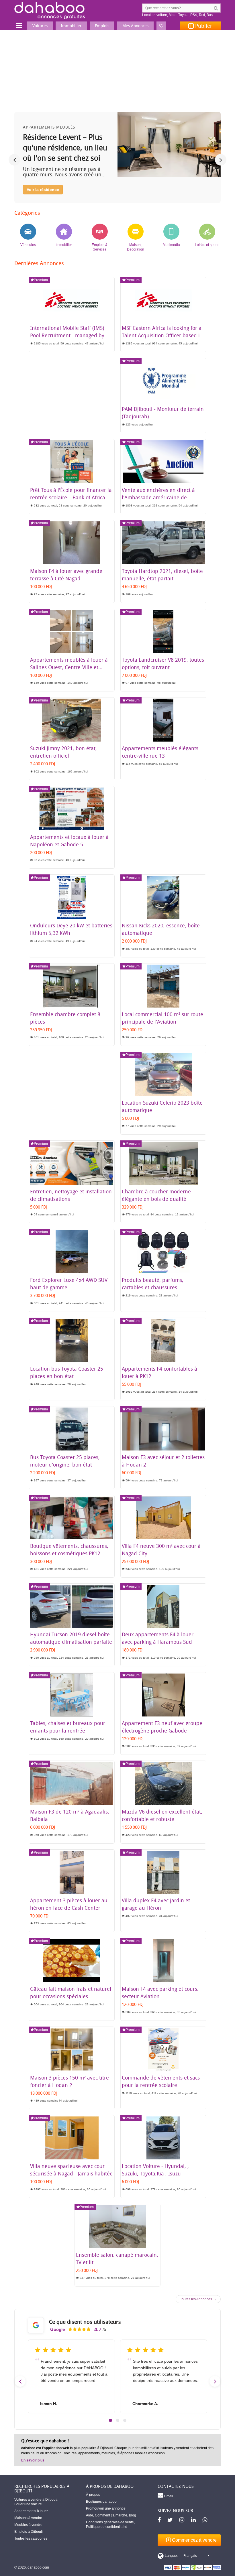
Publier (203, 26)
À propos (93, 2495)
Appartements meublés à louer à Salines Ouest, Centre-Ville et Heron (69, 667)
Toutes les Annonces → (198, 2299)
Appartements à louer (31, 2511)
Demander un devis (46, 179)
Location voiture (155, 15)
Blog (133, 2515)
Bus (210, 15)
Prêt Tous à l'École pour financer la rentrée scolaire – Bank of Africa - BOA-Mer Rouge (71, 497)
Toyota (183, 15)
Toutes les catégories (31, 2538)
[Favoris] (161, 26)
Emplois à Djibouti (29, 2532)
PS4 (194, 15)
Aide (90, 2515)
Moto (173, 15)
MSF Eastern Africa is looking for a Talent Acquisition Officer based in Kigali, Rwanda (162, 335)
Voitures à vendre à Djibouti (36, 2500)
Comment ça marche (111, 2515)
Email (168, 2496)
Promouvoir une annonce (106, 2508)
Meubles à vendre (28, 2525)
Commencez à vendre (194, 2540)
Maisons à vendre (28, 2518)
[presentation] (14, 160)
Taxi (202, 15)
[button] (110, 2420)
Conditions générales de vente (110, 2522)
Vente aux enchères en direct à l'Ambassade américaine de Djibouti (158, 497)
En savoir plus (33, 2460)
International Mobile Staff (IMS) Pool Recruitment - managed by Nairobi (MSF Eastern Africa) (67, 335)
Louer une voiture (28, 2504)
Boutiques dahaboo (101, 2502)
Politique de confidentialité (107, 2527)
